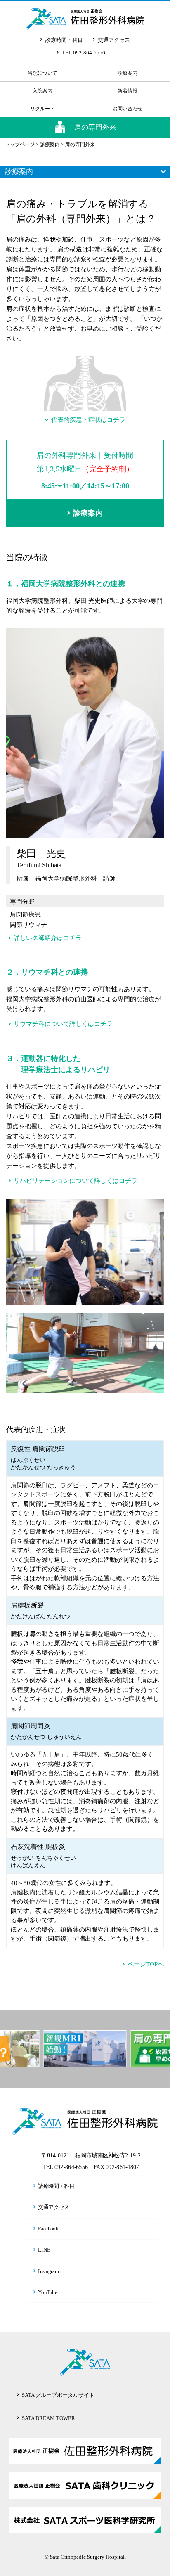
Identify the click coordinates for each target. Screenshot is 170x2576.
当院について (42, 73)
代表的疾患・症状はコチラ (88, 420)
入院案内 (42, 91)
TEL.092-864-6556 (84, 53)
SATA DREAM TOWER (48, 2418)
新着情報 (127, 91)
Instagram (49, 2271)
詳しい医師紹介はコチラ (48, 938)
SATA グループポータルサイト (58, 2395)
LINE (45, 2250)
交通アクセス (114, 40)
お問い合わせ (127, 109)
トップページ (20, 144)
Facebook (48, 2228)
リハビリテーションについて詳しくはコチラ (76, 1181)
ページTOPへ (146, 1964)
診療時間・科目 (64, 40)
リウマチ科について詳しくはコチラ (63, 1024)
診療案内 (127, 73)
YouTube (48, 2292)
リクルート (42, 109)
